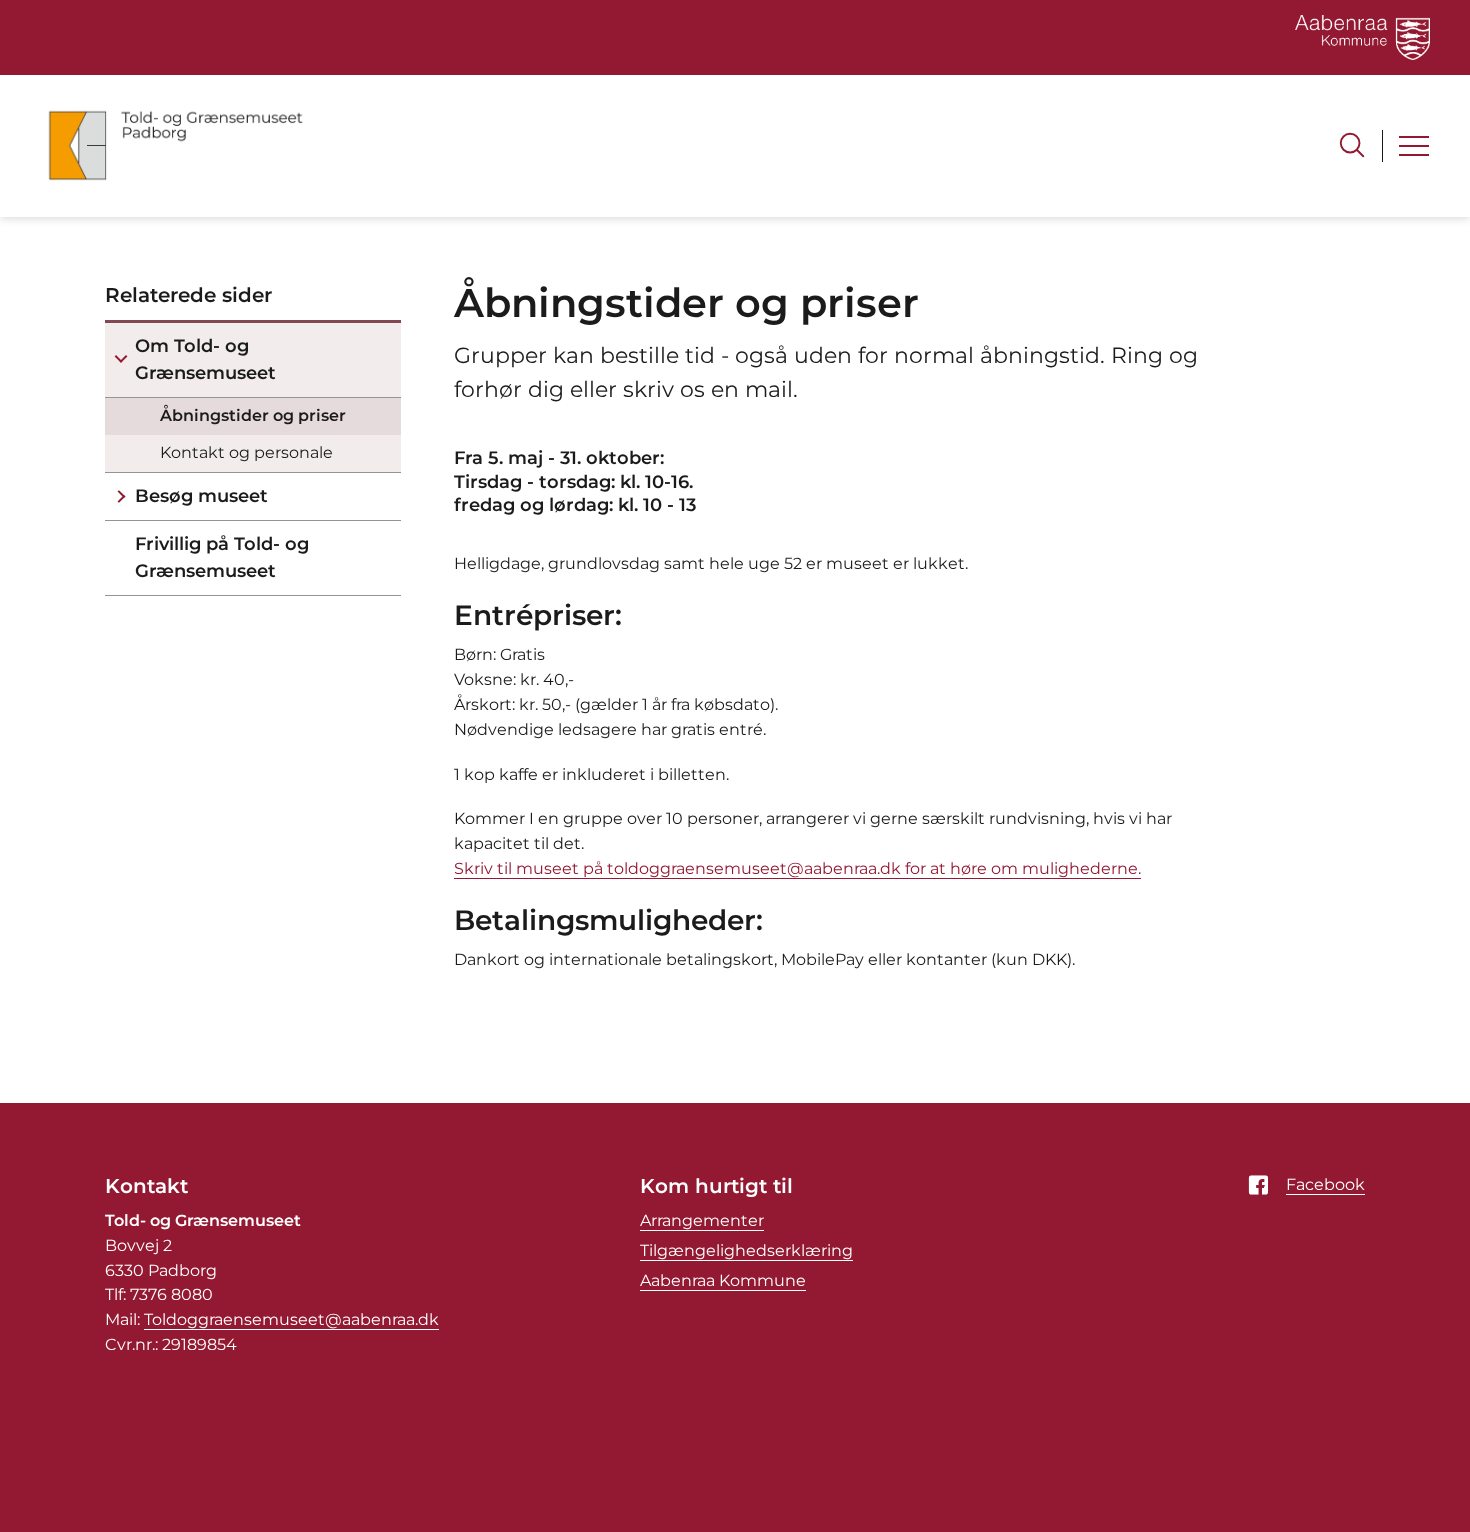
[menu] (1414, 146)
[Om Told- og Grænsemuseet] (120, 360)
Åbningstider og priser (253, 415)
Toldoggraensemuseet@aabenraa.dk (291, 1319)
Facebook (1325, 1184)
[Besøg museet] (120, 496)
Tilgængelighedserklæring (746, 1250)
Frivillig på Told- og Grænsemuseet (222, 557)
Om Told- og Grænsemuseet (205, 359)
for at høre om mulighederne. (1021, 868)
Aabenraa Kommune (723, 1280)
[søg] (1352, 145)
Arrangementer (702, 1220)
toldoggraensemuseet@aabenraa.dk (754, 868)
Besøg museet (201, 496)
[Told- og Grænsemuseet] (176, 146)
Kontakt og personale (246, 452)
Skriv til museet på (530, 868)
